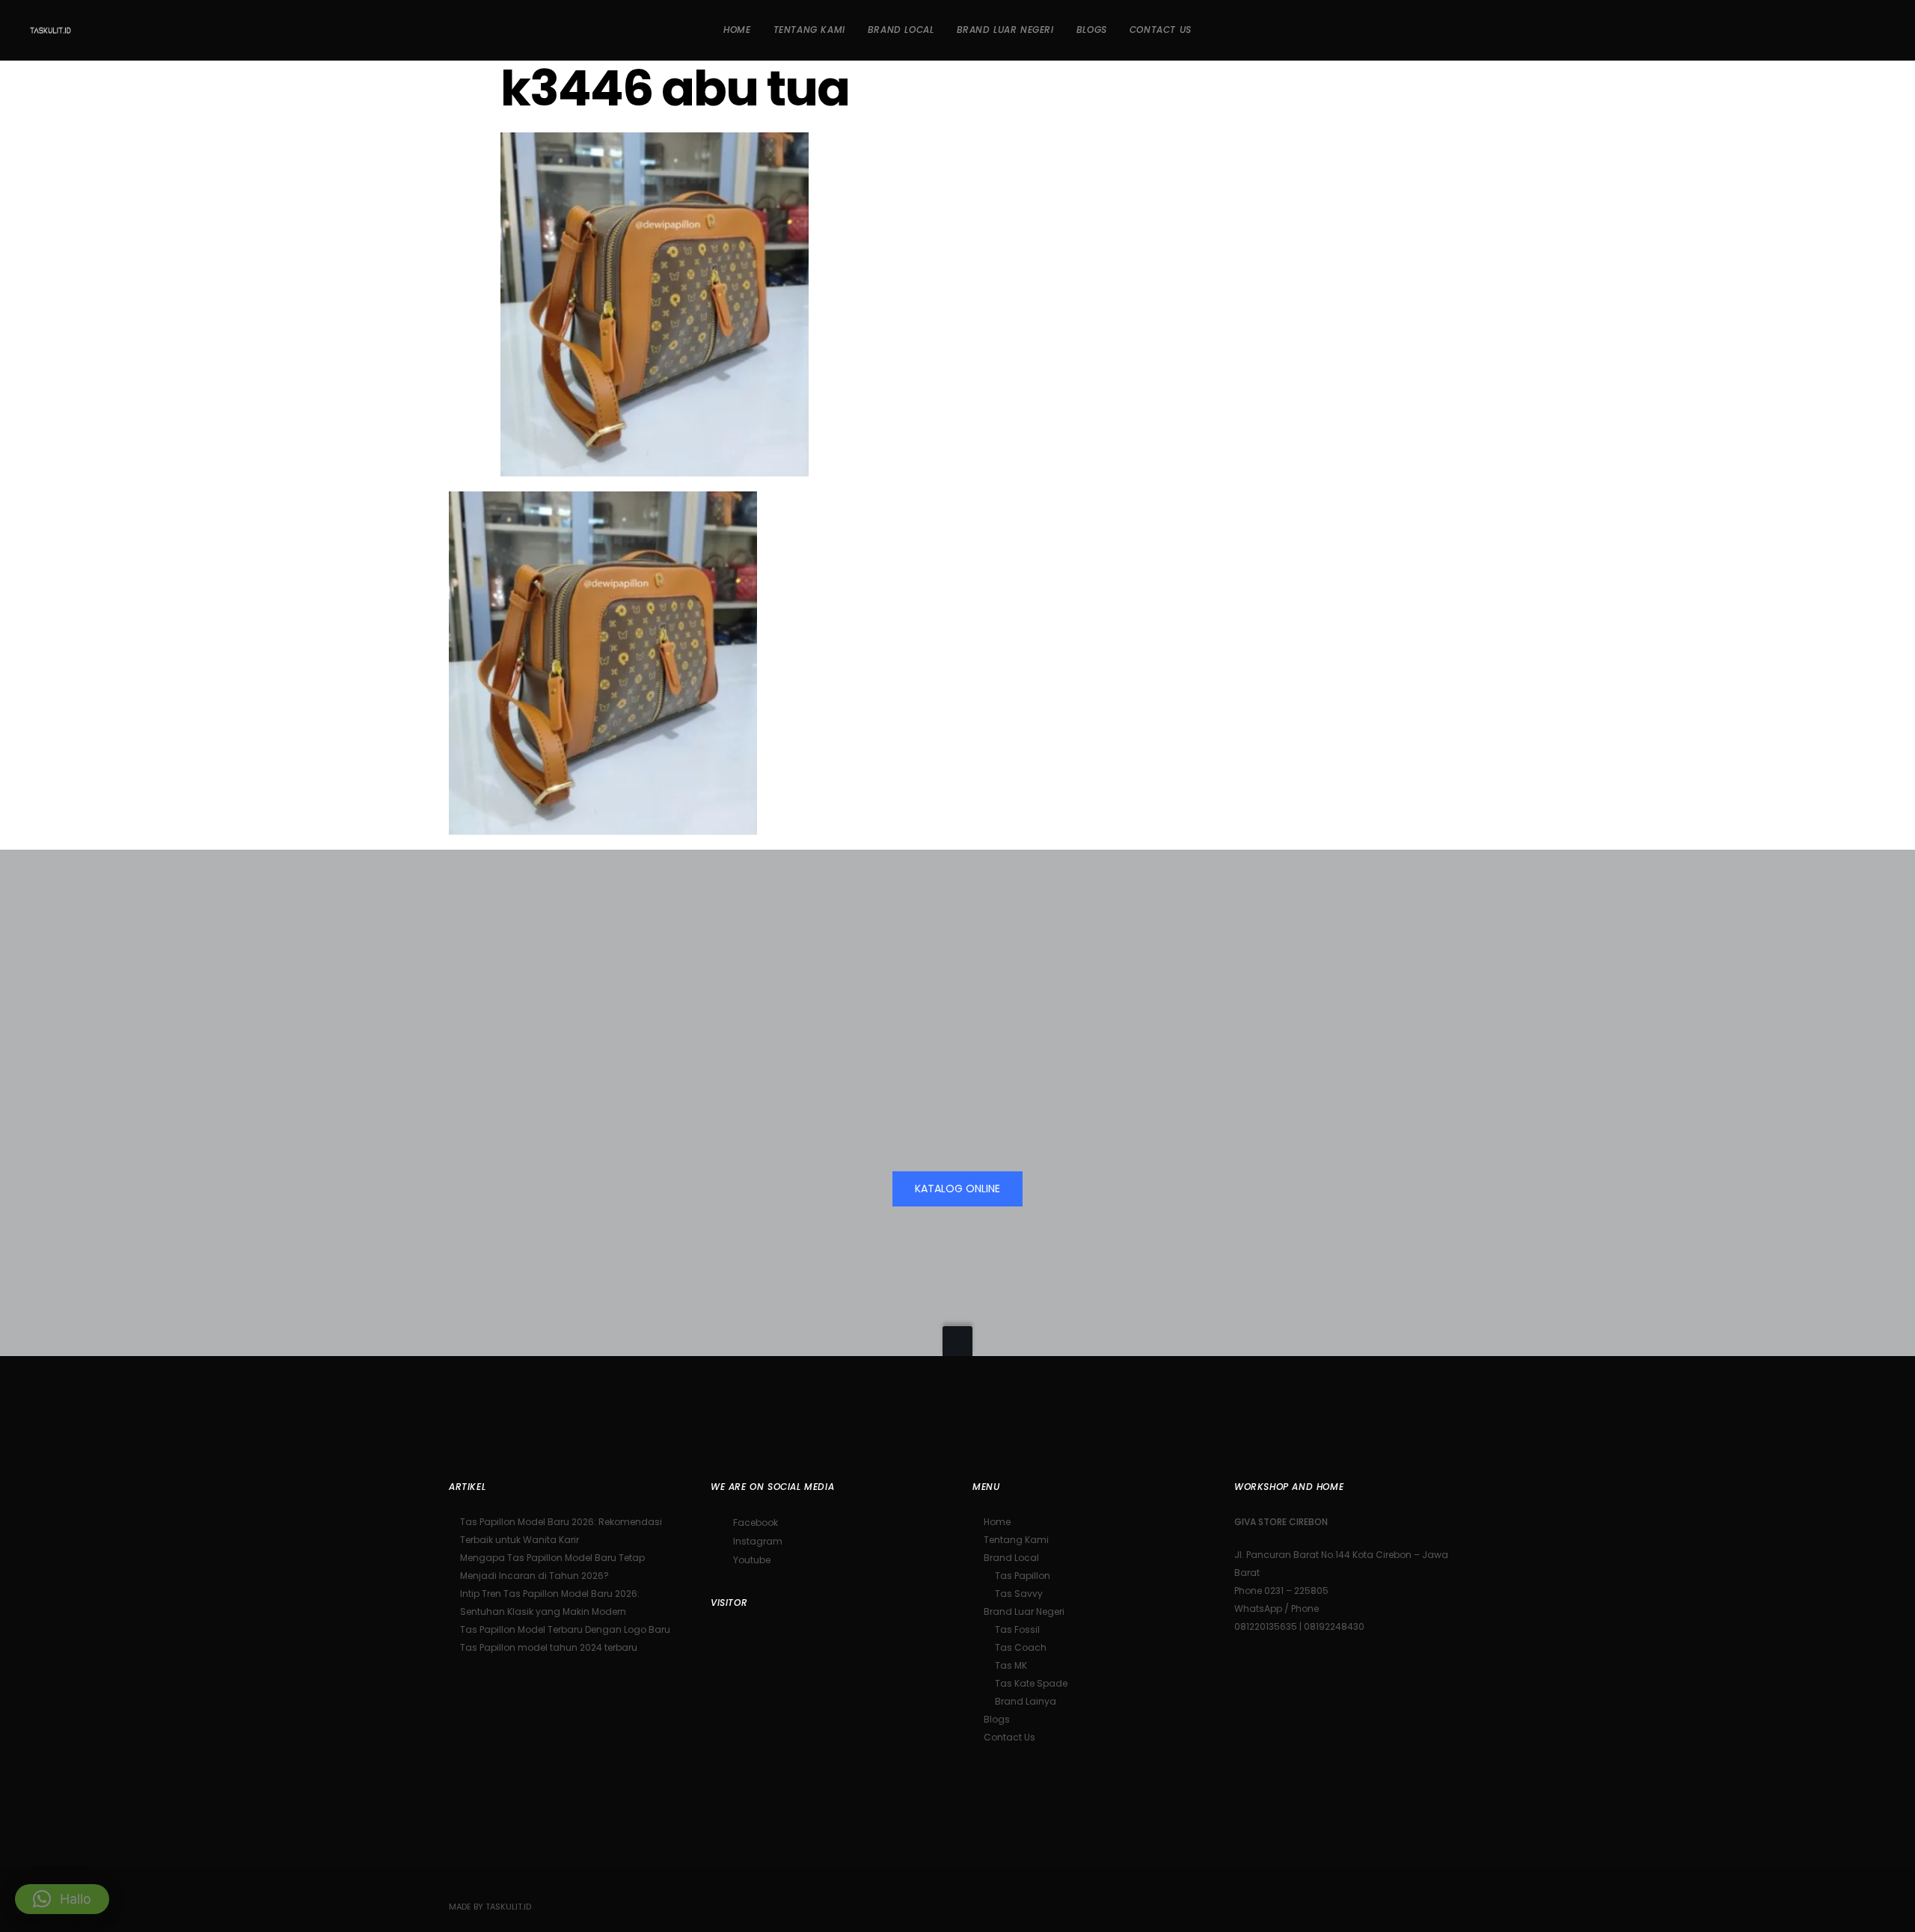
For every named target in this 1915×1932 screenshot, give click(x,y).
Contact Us (1009, 1737)
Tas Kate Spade (1031, 1683)
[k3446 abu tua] (655, 466)
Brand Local (1011, 1558)
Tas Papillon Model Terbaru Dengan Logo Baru (565, 1629)
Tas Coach (1021, 1647)
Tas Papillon (1023, 1576)
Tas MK (1011, 1665)
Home (997, 1522)
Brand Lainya (1026, 1701)
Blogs (997, 1719)
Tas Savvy (1019, 1594)
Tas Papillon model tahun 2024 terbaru (549, 1647)
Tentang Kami (1016, 1540)
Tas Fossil (1017, 1629)
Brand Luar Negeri (1024, 1611)
